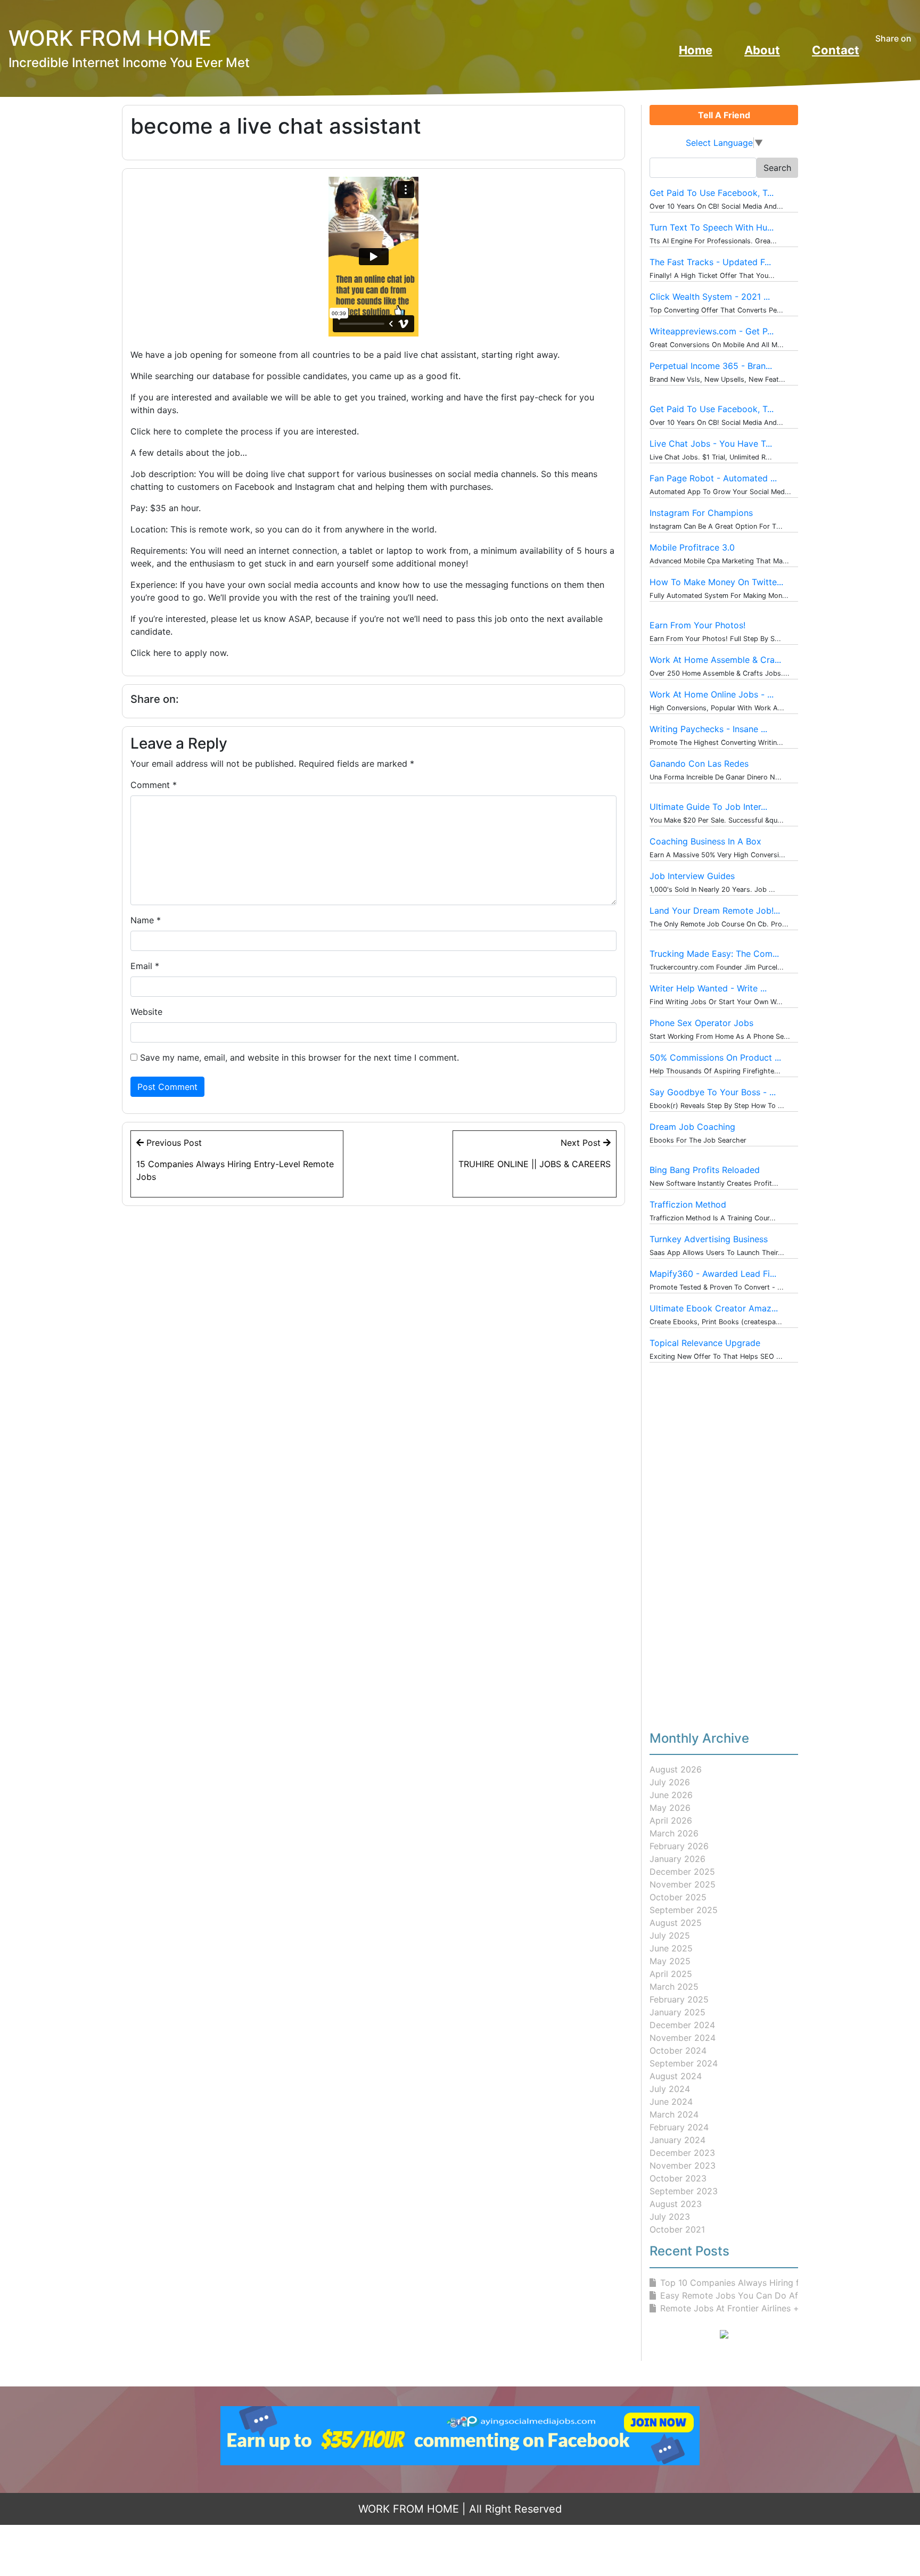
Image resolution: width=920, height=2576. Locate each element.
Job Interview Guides (692, 876)
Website (146, 1012)
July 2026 (670, 1782)
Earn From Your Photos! (697, 625)
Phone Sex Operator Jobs (701, 1023)
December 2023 (682, 2153)
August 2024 (676, 2076)
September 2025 (684, 1910)
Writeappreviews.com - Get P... (712, 331)
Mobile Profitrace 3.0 (692, 547)
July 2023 (670, 2217)
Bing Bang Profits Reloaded (705, 1170)
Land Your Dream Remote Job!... (715, 910)
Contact (836, 50)
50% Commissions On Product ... (715, 1057)
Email (145, 966)
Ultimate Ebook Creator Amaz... (714, 1308)
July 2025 (670, 1935)
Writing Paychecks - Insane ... (708, 729)
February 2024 (679, 2127)
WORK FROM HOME (409, 2509)
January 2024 (677, 2140)
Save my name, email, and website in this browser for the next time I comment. (299, 1057)
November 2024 (683, 2038)
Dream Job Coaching (692, 1127)
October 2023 (678, 2178)
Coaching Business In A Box (705, 841)
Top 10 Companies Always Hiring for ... (738, 2283)
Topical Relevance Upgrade (705, 1343)
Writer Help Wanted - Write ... (708, 988)
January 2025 (677, 2012)
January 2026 (677, 1859)
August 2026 (676, 1769)
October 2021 (677, 2229)
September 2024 (684, 2063)
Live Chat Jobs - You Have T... (711, 444)
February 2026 (679, 1846)
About (762, 50)
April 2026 (671, 1820)
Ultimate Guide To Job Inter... (708, 807)
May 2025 (670, 1961)
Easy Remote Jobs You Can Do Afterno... (743, 2295)
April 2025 (671, 1974)
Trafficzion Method (688, 1204)
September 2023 (684, 2191)
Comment (154, 785)
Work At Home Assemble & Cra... (715, 660)
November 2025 (683, 1884)
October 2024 (678, 2050)
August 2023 (676, 2204)
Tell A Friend (724, 115)
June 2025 (671, 1948)
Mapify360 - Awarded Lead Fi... (713, 1274)
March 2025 (674, 1987)
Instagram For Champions (701, 513)
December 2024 (682, 2025)
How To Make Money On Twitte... (716, 582)
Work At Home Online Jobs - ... (712, 694)
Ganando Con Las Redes (699, 764)
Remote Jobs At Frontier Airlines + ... (734, 2308)
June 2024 (671, 2102)
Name (146, 920)
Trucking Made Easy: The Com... (714, 954)
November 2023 (683, 2165)
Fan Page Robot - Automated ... (713, 478)
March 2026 (674, 1833)
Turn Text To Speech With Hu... (712, 227)
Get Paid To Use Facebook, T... (712, 193)
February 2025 (679, 1999)
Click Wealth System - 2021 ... (710, 297)
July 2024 (670, 2089)
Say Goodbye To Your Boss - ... (713, 1092)
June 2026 (671, 1795)
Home (696, 50)
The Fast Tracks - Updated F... (710, 262)
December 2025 (682, 1872)
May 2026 (670, 1808)
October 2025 (678, 1897)
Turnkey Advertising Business (709, 1239)
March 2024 (674, 2114)
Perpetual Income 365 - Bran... (711, 366)
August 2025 (676, 1923)
